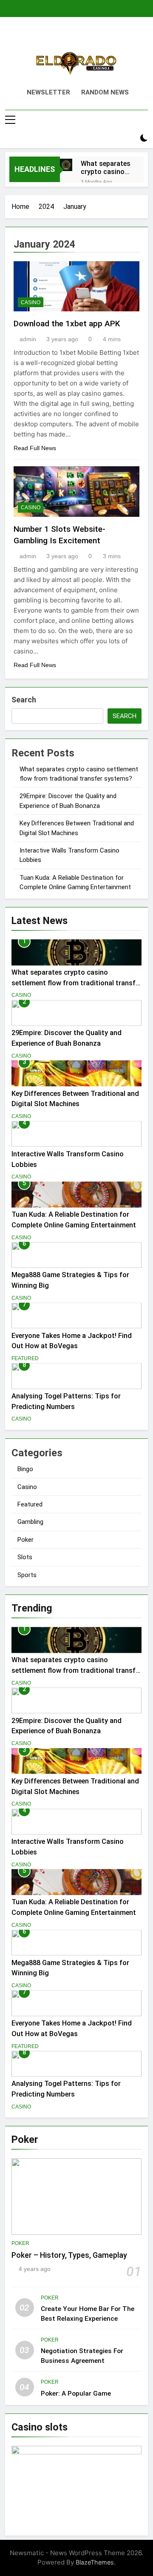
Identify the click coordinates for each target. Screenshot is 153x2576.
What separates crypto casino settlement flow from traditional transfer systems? (106, 168)
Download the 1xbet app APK (67, 324)
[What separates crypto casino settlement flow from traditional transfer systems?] (66, 165)
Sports (27, 1575)
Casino (31, 302)
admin (28, 339)
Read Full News (35, 448)
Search (24, 700)
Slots (25, 1557)
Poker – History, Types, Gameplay (69, 2255)
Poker (25, 1540)
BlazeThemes (95, 2562)
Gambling (30, 1522)
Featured (25, 1358)
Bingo (25, 1469)
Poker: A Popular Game (76, 2393)
